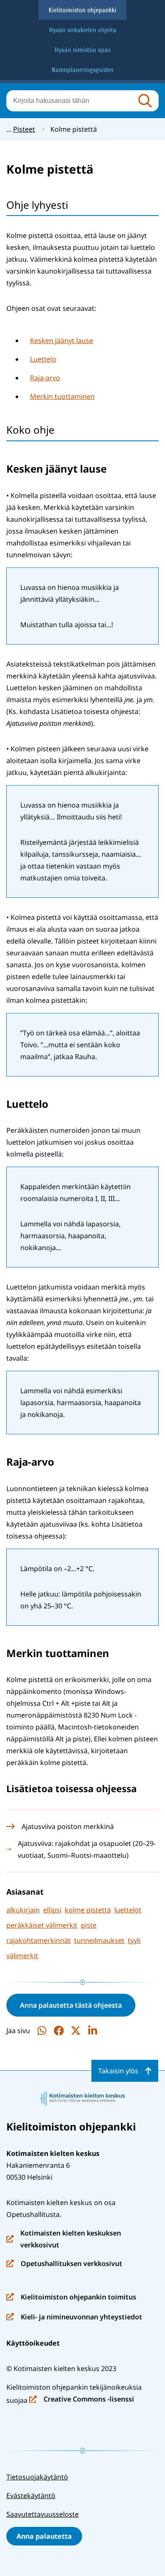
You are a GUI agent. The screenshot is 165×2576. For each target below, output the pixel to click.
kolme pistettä (88, 1910)
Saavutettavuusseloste (43, 2514)
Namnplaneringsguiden (82, 70)
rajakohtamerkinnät (38, 1940)
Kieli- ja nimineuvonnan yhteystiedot (74, 2317)
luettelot (128, 1910)
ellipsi (52, 1910)
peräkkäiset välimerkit (42, 1925)
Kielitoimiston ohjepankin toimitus (71, 2298)
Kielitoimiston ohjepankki (82, 10)
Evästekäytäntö (31, 2496)
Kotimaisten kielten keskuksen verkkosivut (64, 2240)
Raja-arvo (45, 378)
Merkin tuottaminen (62, 396)
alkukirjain (23, 1910)
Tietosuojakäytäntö (37, 2477)
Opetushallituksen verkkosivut (64, 2264)
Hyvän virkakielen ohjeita (83, 30)
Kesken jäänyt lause (62, 340)
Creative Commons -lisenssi (82, 2400)
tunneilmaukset (99, 1940)
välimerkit (22, 1956)
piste (89, 1925)
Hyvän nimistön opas (82, 50)
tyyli (134, 1940)
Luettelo (43, 359)
